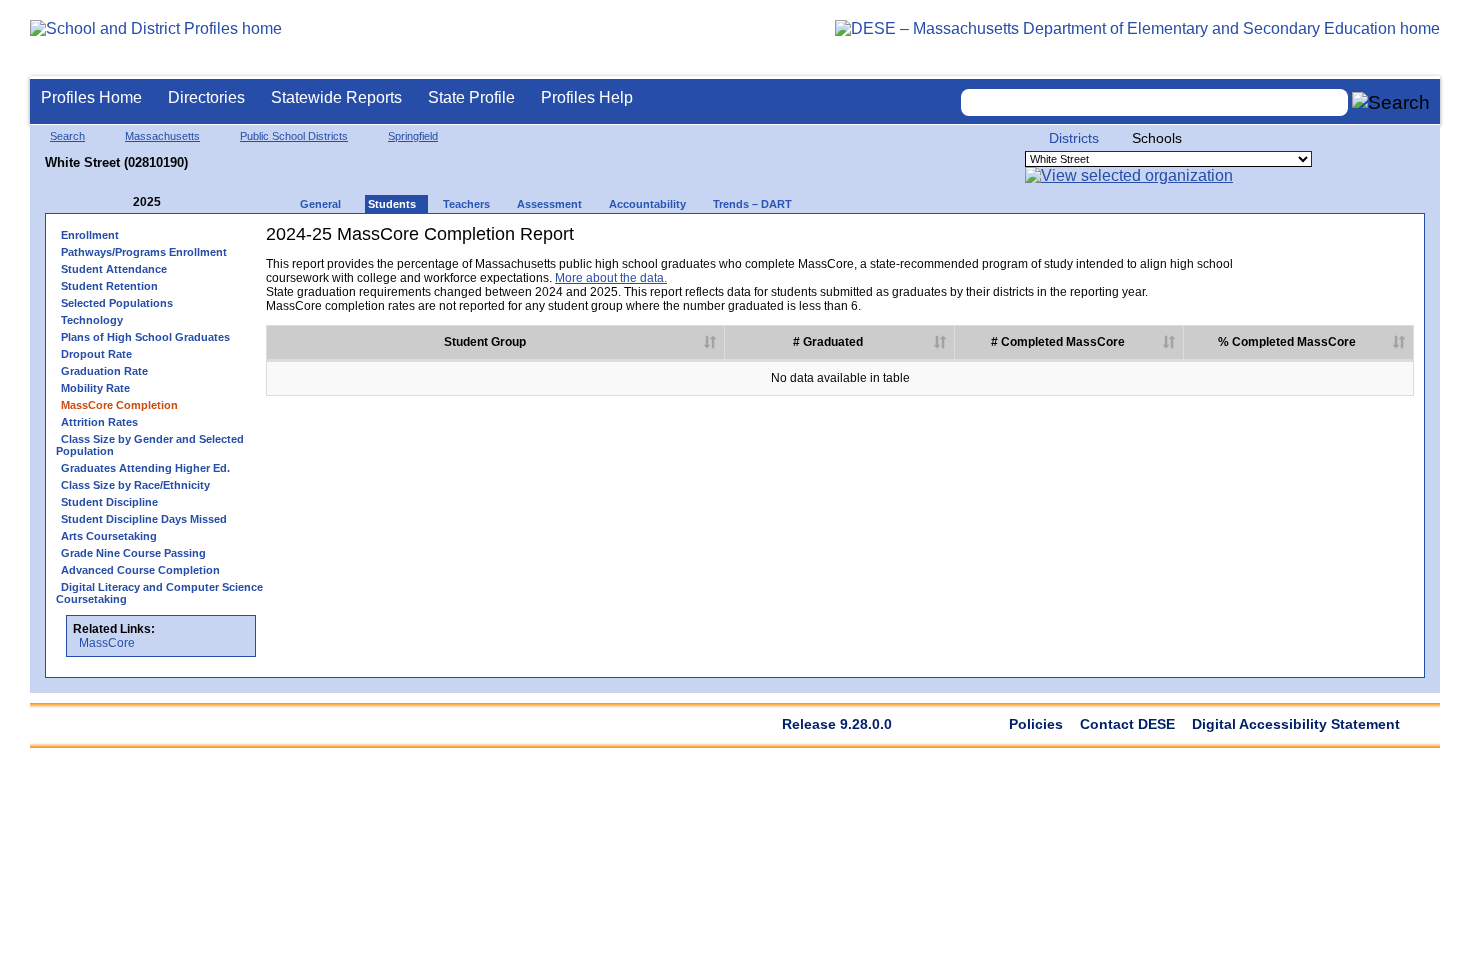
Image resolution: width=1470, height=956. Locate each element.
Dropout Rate (96, 354)
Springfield (413, 136)
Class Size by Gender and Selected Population (150, 445)
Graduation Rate (104, 371)
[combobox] (1155, 102)
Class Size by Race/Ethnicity (135, 485)
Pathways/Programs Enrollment (144, 252)
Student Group (485, 342)
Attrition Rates (99, 422)
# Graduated (828, 342)
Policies (1036, 724)
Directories (206, 97)
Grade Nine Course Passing (133, 553)
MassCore (107, 643)
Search (67, 136)
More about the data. (611, 278)
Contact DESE (1127, 724)
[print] (1288, 241)
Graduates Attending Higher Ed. (145, 468)
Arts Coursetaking (109, 536)
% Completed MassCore (1287, 342)
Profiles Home (91, 97)
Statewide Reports (336, 97)
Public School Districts (294, 136)
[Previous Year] (119, 202)
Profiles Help (587, 97)
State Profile (471, 97)
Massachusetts (162, 136)
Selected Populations (117, 303)
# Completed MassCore (1058, 342)
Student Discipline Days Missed (144, 519)
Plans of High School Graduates (145, 337)
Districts (1074, 138)
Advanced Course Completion (140, 570)
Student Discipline (109, 502)
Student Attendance (114, 269)
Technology (92, 320)
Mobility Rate (95, 388)
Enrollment (90, 235)
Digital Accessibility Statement (1296, 724)
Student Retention (109, 286)
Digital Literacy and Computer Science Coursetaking (159, 593)
